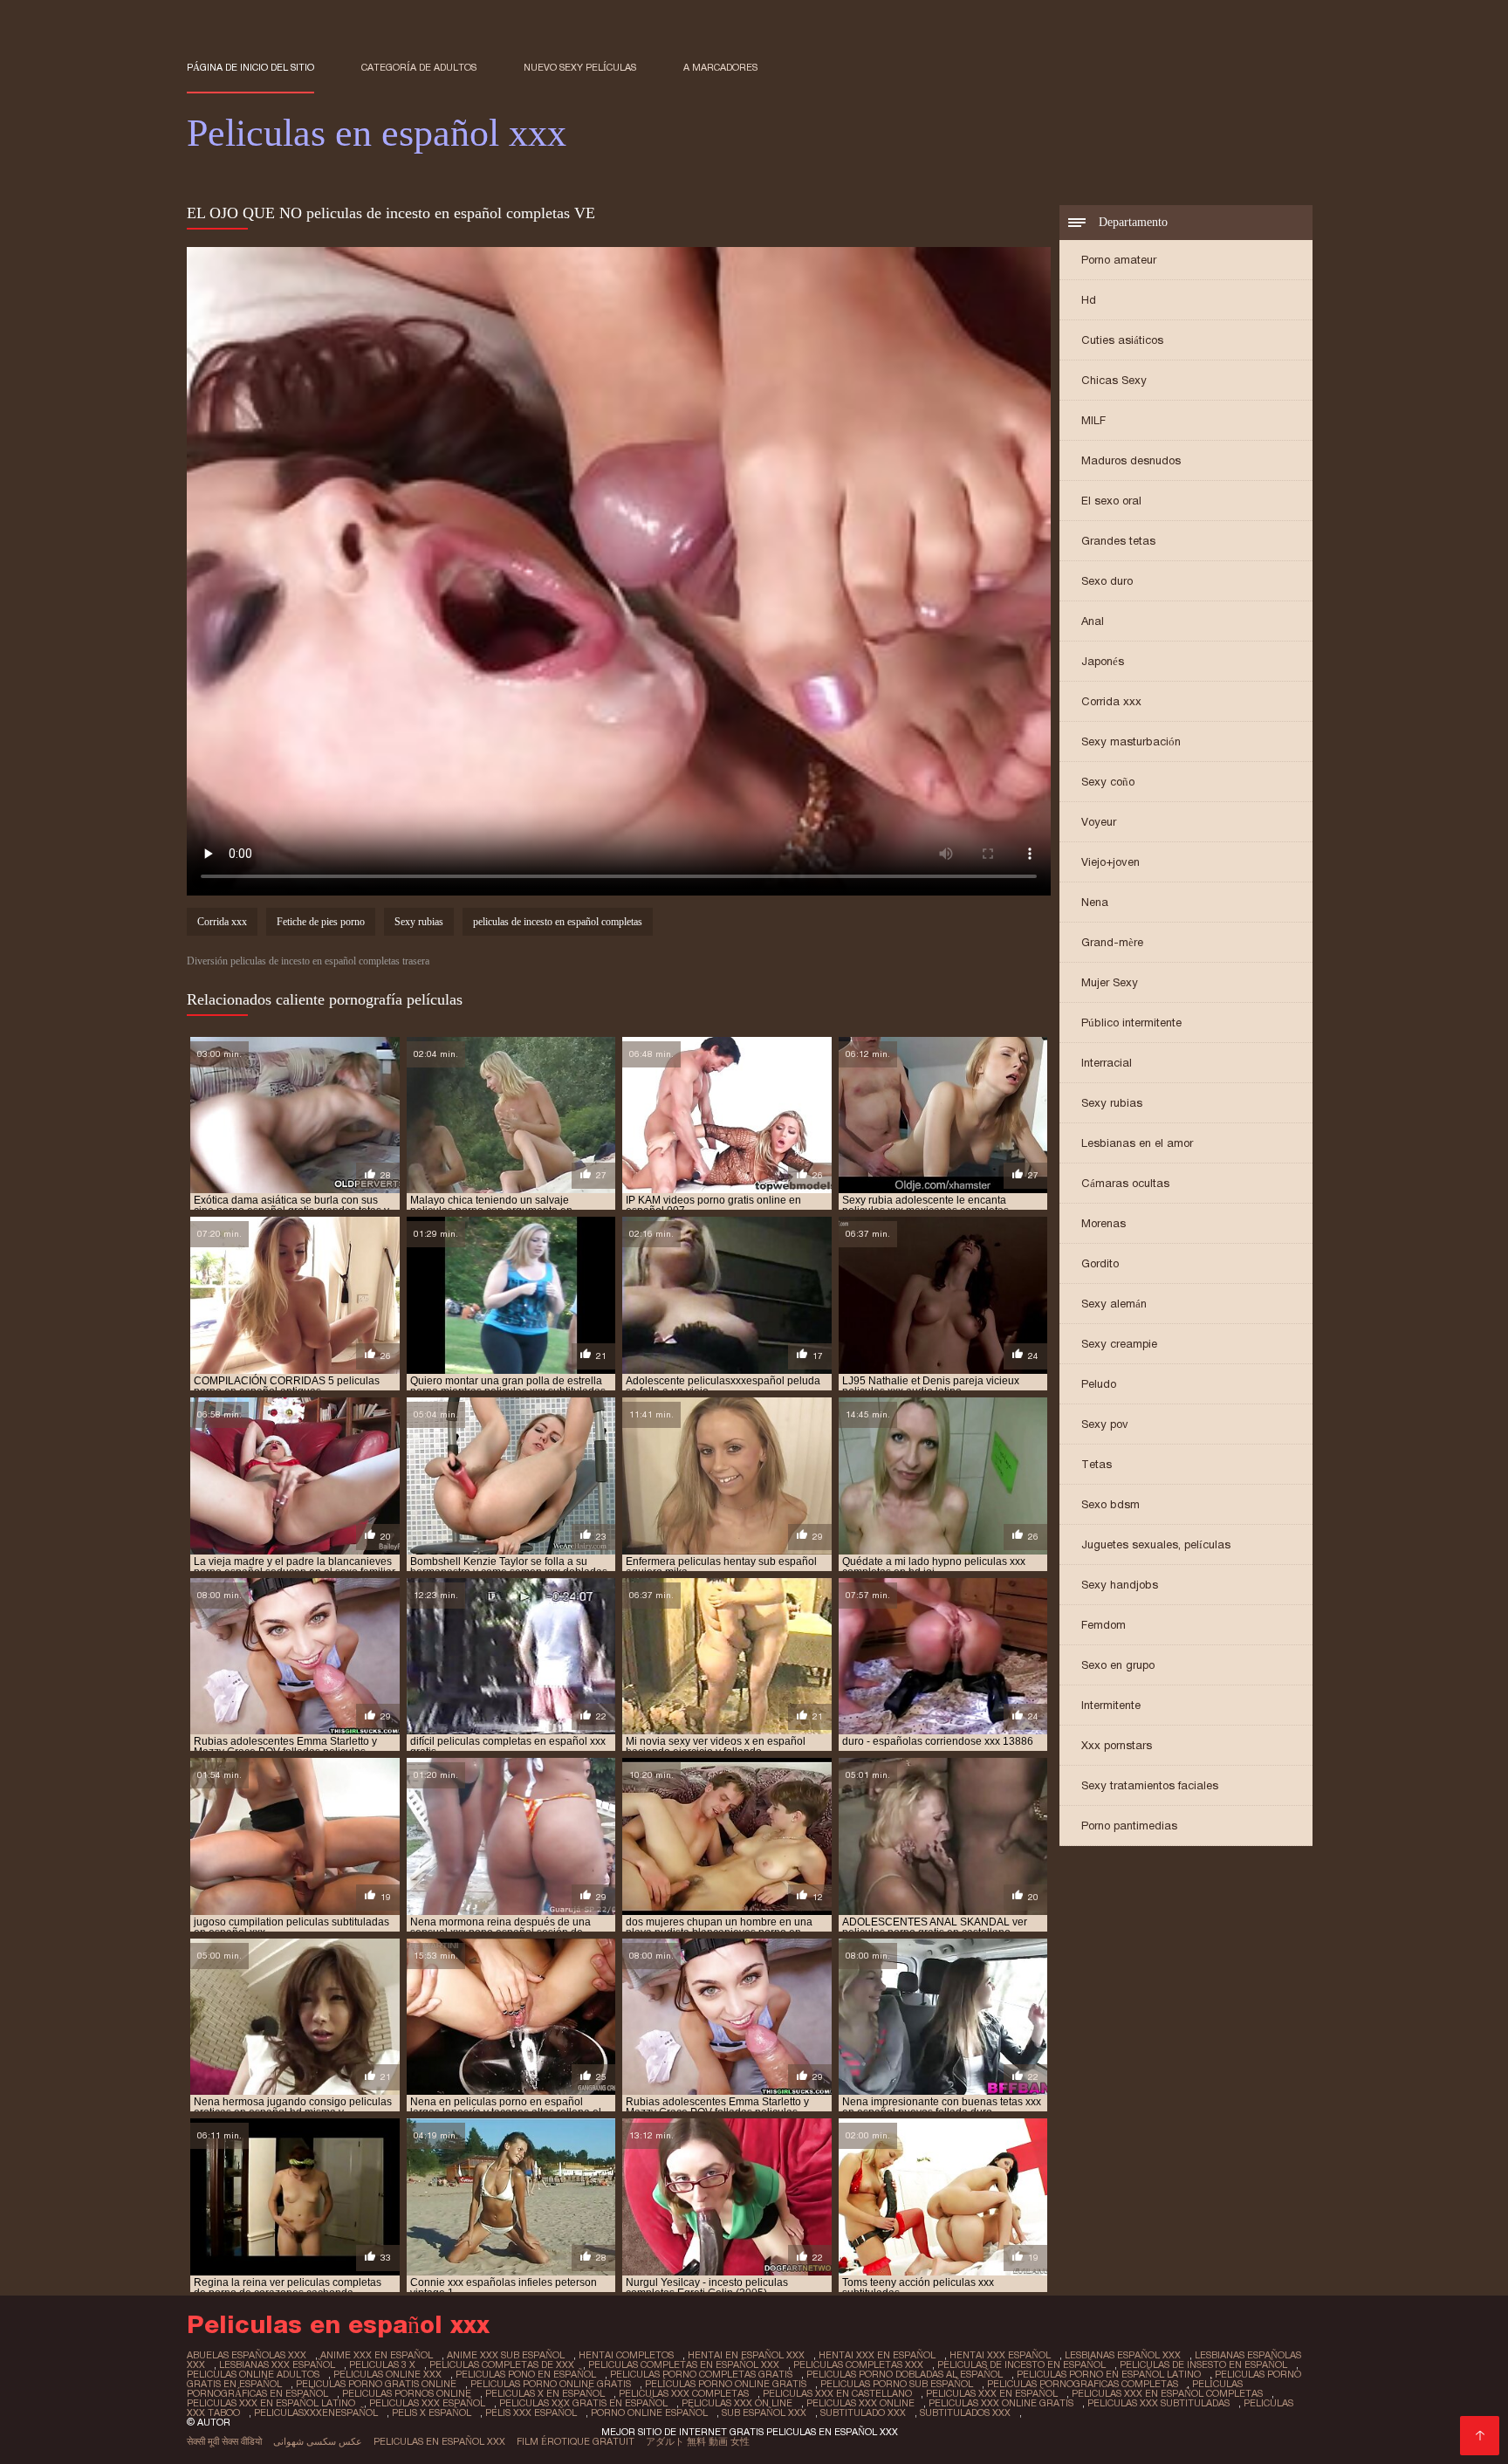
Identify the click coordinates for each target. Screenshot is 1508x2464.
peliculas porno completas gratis (701, 2374)
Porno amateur (1119, 260)
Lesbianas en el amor (1137, 1143)
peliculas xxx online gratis (1001, 2403)
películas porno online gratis (726, 2384)
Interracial (1107, 1063)
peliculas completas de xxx (502, 2364)
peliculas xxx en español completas (1167, 2393)
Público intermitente (1131, 1023)
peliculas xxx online (860, 2403)
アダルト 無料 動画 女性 (698, 2441)
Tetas (1097, 1464)
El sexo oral (1111, 501)
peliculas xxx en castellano (837, 2393)
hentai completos (626, 2355)
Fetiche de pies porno (321, 922)
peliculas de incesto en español (1021, 2364)
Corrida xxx (1111, 701)
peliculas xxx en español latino (271, 2403)
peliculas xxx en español (992, 2393)
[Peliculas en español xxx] (1480, 2436)
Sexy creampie (1119, 1344)
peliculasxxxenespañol (316, 2413)
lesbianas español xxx (1123, 2355)
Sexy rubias (1112, 1103)
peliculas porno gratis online (376, 2384)
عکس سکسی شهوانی (318, 2441)
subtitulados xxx (965, 2413)
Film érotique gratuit (576, 2441)
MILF (1093, 420)
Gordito (1100, 1263)
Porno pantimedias (1129, 1826)
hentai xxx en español (877, 2355)
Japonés (1103, 661)
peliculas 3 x (382, 2364)
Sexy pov (1105, 1424)
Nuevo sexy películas (580, 67)
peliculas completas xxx (858, 2364)
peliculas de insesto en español (1203, 2364)
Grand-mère (1112, 942)
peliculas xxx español (427, 2403)
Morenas (1104, 1223)
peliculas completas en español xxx (684, 2364)
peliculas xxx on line (737, 2403)
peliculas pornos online (407, 2393)
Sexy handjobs (1120, 1585)
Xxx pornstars (1117, 1745)
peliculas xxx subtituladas (1158, 2403)
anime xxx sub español (506, 2355)
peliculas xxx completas (684, 2393)
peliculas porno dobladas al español (905, 2374)
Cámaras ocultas (1125, 1183)
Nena (1095, 902)
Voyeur (1099, 822)
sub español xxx (764, 2413)
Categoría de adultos (419, 67)
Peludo (1099, 1384)
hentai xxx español (1000, 2355)
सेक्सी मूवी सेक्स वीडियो (224, 2441)
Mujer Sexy (1110, 982)
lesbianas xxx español (277, 2364)
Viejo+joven (1110, 862)
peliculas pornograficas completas (1083, 2384)
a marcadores (720, 67)
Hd (1089, 300)
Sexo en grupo (1118, 1665)
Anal (1093, 621)
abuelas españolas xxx (247, 2355)
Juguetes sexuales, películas (1156, 1544)
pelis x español (432, 2413)
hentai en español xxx (746, 2355)
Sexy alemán (1114, 1304)
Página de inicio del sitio (250, 67)
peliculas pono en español (526, 2374)
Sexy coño (1108, 782)
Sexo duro (1107, 581)
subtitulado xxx (863, 2413)
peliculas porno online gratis (551, 2384)
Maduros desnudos (1131, 460)
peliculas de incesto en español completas (558, 922)
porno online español (649, 2413)
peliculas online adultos (253, 2374)
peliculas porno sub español (897, 2384)
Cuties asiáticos (1122, 340)
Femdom (1104, 1625)
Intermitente (1111, 1705)
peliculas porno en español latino (1109, 2374)
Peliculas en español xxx (439, 2441)
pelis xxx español (531, 2413)
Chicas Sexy (1114, 380)
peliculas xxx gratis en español (583, 2403)
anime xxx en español (377, 2355)
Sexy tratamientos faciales (1150, 1785)
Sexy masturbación (1131, 741)
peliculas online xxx (387, 2374)
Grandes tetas (1118, 541)
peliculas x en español (545, 2393)
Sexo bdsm (1110, 1504)
